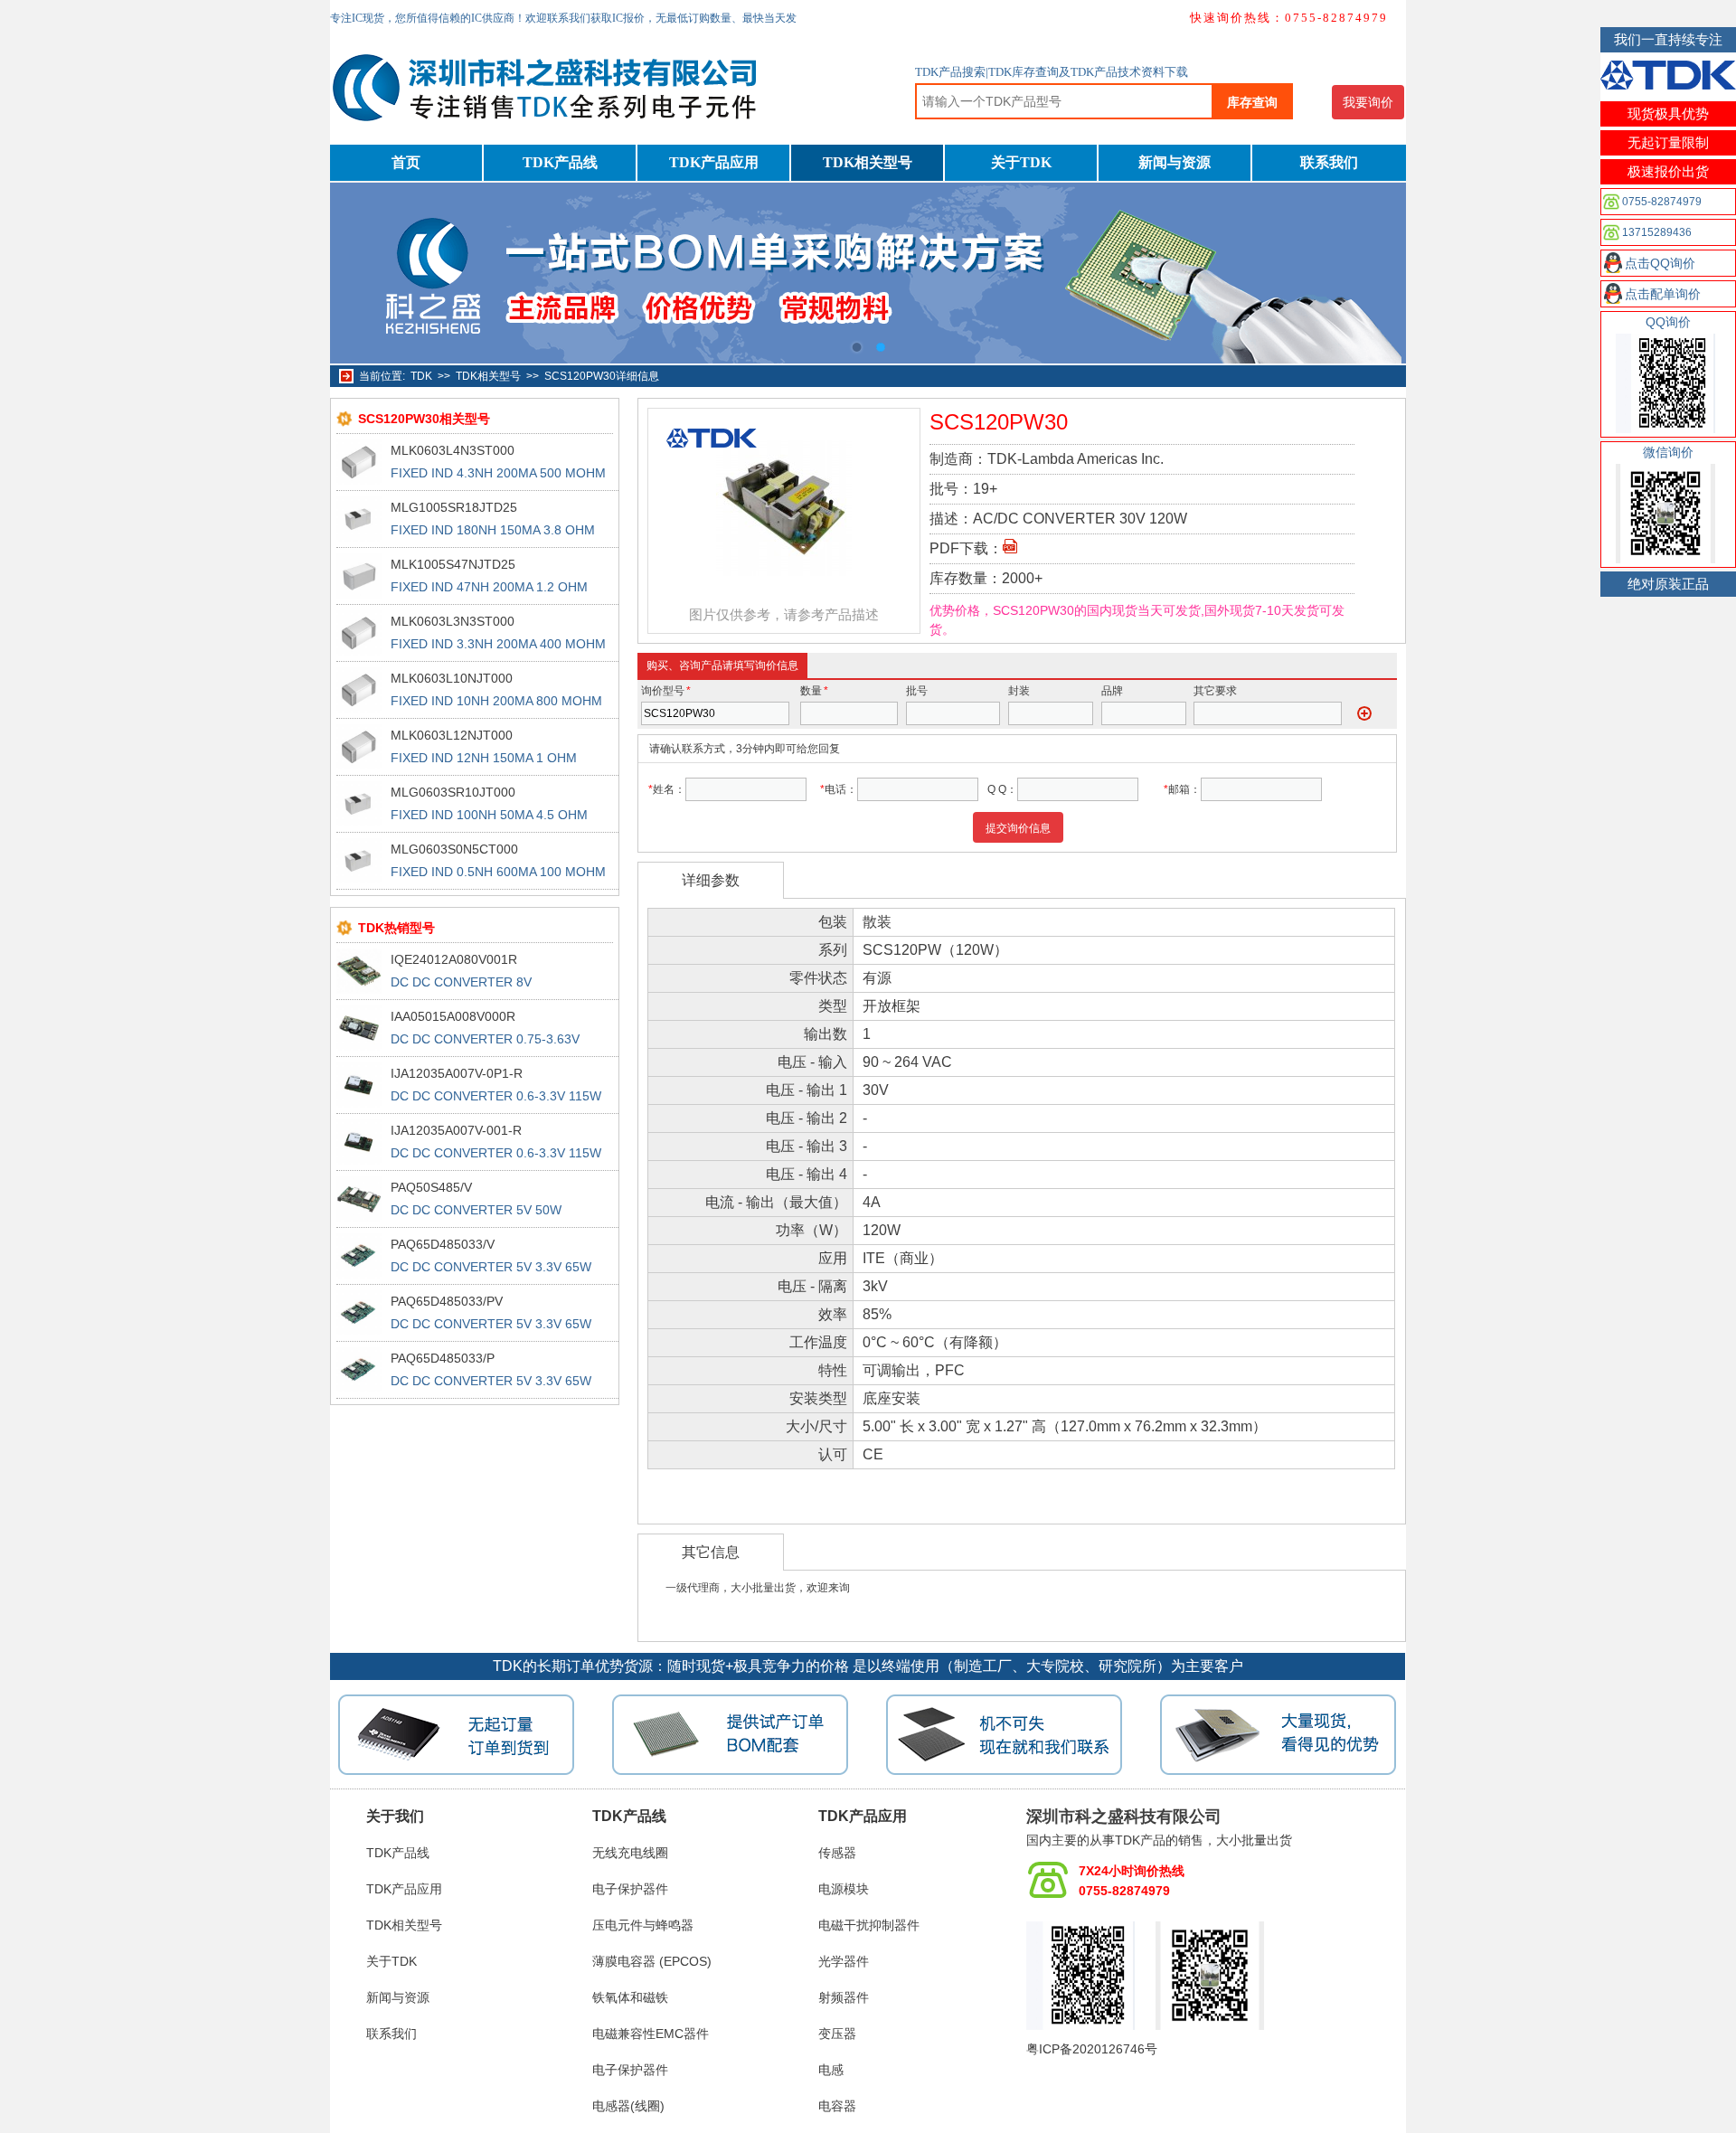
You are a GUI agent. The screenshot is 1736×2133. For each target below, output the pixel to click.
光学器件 (844, 1961)
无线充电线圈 (630, 1853)
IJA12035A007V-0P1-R (457, 1073)
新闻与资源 (1175, 162)
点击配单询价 (1663, 294)
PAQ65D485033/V (443, 1244)
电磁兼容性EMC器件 (651, 2034)
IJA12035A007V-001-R (456, 1130)
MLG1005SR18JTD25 (454, 507)
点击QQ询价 (1660, 263)
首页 (406, 162)
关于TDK (1021, 162)
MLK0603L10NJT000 (452, 678)
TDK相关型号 (868, 162)
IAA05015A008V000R (453, 1016)
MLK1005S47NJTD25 (453, 564)
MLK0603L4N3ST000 (453, 450)
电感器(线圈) (628, 2106)
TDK (421, 376)
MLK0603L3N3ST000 (453, 621)
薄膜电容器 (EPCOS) (652, 1961)
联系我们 (1329, 162)
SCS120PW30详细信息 (602, 376)
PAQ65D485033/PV (447, 1301)
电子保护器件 (630, 1889)
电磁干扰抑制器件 (869, 1925)
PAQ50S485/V (431, 1187)
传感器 (837, 1853)
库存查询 (1252, 102)
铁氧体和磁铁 (630, 1997)
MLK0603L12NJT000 (452, 735)
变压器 (837, 2034)
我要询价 (1368, 102)
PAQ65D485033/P (443, 1358)
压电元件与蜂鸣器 (643, 1925)
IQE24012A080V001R (454, 959)
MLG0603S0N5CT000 (454, 849)
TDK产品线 (560, 162)
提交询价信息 (1018, 828)
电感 (831, 2070)
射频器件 (844, 1997)
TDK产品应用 (714, 162)
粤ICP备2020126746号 (1092, 2049)
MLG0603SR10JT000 (453, 792)
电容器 (837, 2106)
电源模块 (844, 1889)
